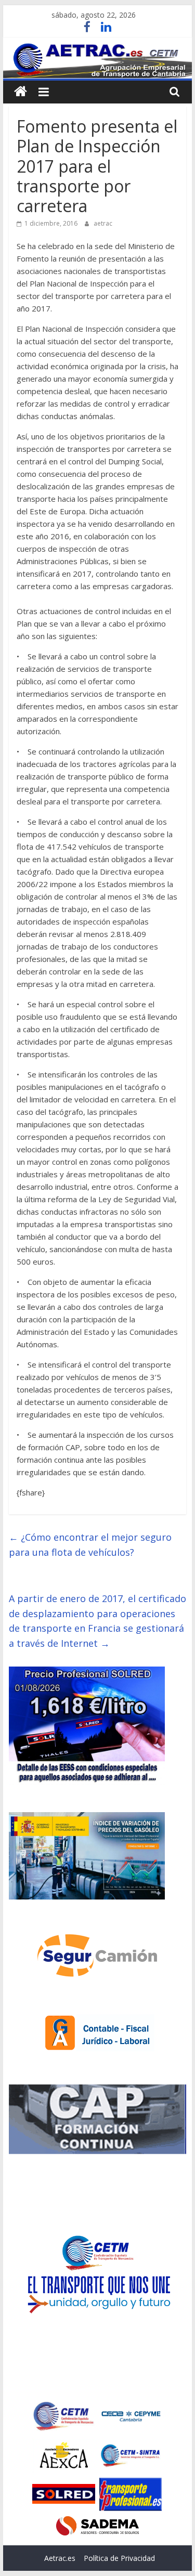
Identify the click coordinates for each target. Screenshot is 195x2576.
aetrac (103, 223)
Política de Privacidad (119, 2558)
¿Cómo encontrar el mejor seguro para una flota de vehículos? (90, 1545)
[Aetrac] (21, 92)
